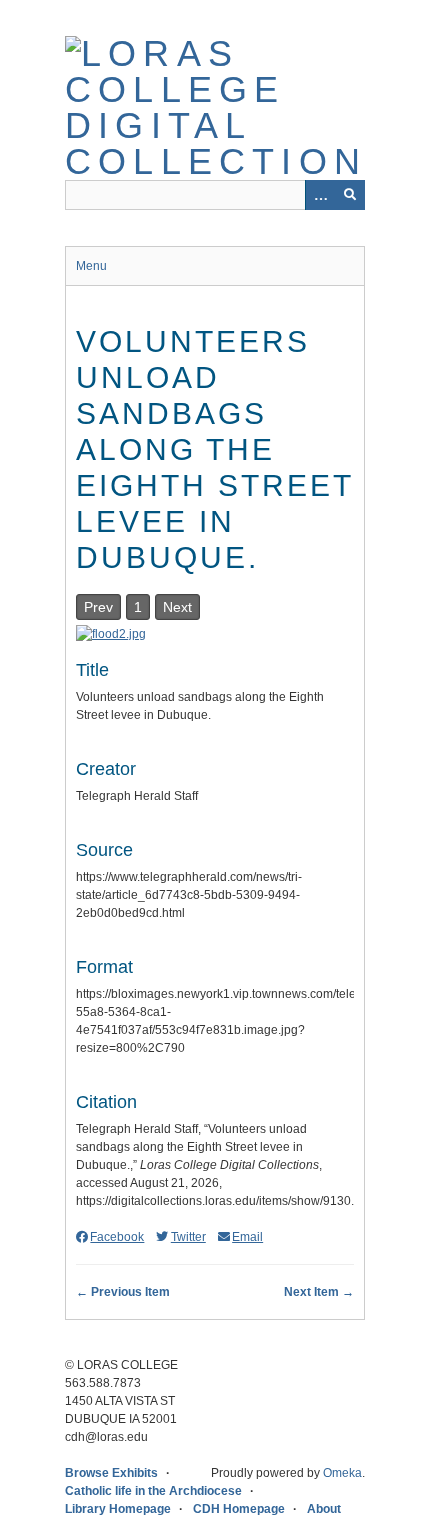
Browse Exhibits (111, 1473)
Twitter (188, 1237)
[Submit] (350, 195)
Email (247, 1237)
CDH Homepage (239, 1509)
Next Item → (319, 1292)
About (324, 1509)
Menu (91, 266)
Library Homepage (118, 1509)
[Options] (320, 195)
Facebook (117, 1237)
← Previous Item (123, 1292)
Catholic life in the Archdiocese (153, 1491)
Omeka (342, 1473)
